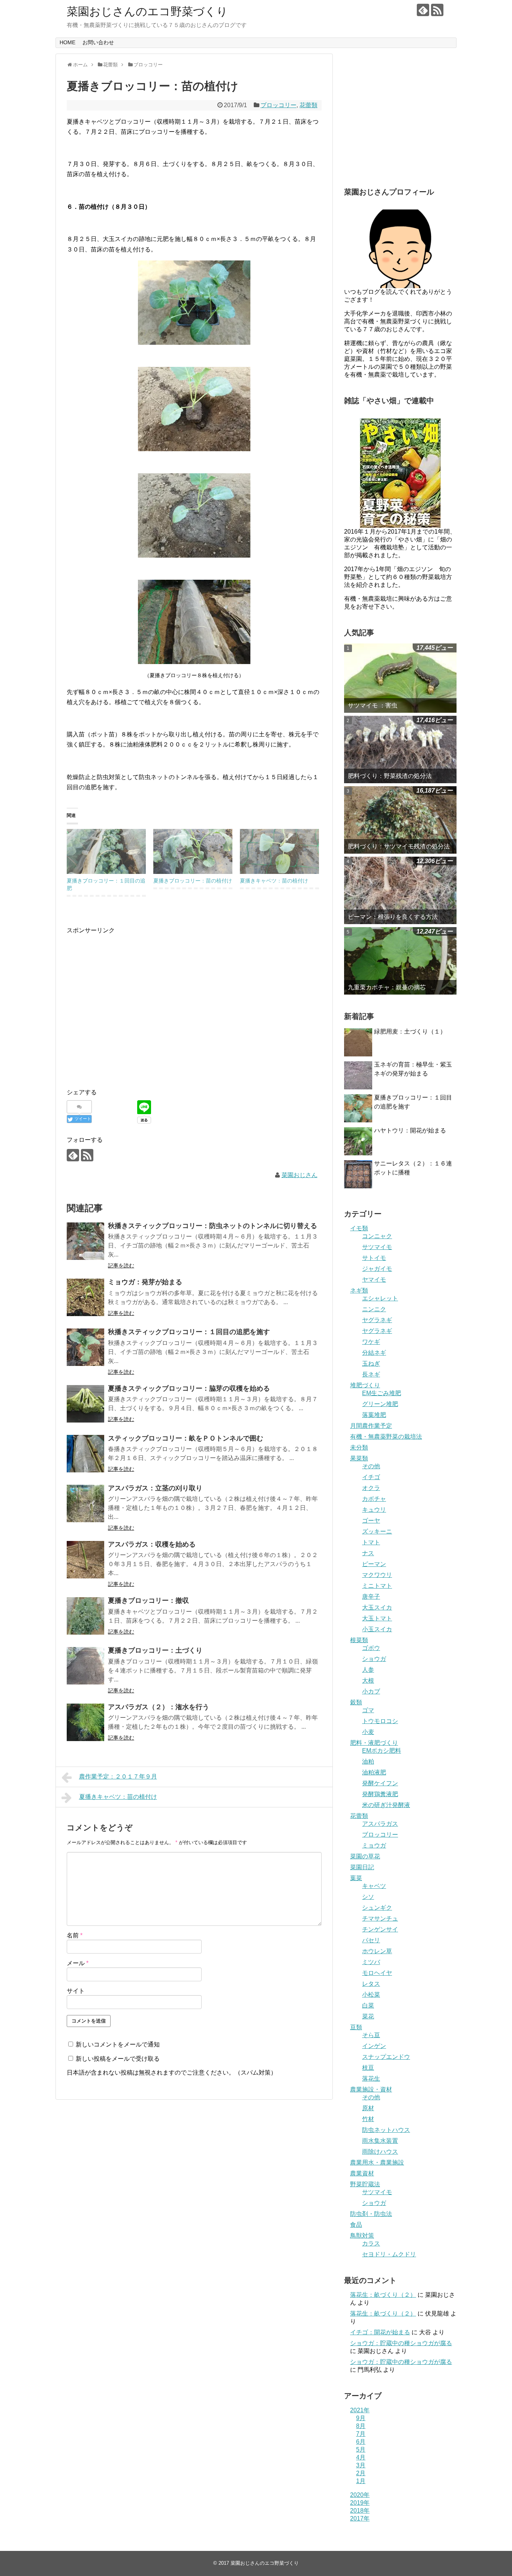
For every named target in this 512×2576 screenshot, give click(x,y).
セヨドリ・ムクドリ (389, 2254)
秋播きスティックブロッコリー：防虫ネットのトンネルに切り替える (213, 1226)
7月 (361, 2434)
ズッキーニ (377, 1531)
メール (78, 1963)
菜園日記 (362, 1867)
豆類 (356, 2027)
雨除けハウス (380, 2152)
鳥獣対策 (362, 2236)
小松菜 (371, 1995)
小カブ (371, 1691)
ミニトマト (377, 1586)
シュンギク (377, 1908)
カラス (371, 2243)
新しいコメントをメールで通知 (118, 2044)
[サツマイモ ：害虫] (400, 678)
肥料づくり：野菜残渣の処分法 (390, 776)
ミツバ (371, 1962)
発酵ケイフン (380, 1783)
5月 (361, 2450)
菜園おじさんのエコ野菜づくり (147, 11)
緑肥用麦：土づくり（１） (410, 1031)
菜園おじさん (299, 1175)
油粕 (368, 1761)
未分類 (359, 1447)
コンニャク (377, 1236)
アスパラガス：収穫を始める (152, 1544)
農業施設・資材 (371, 2089)
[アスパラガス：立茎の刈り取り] (85, 1503)
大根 (368, 1681)
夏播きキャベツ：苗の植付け (274, 881)
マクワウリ (377, 1575)
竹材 (368, 2119)
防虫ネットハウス (386, 2130)
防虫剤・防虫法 (371, 2214)
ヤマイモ (374, 1280)
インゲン (374, 2046)
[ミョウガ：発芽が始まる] (85, 1297)
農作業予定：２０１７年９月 (118, 1776)
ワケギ (371, 1342)
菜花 (368, 2016)
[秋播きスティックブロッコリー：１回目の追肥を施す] (85, 1347)
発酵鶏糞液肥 (380, 1794)
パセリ (371, 1940)
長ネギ (371, 1374)
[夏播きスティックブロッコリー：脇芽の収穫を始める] (85, 1404)
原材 (368, 2108)
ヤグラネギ (377, 1320)
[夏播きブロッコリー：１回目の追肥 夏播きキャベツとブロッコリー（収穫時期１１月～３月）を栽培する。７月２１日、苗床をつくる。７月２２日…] (106, 852)
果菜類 (359, 1458)
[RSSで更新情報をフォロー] (437, 10)
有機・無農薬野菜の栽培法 (386, 1437)
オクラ (371, 1488)
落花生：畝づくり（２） (383, 2295)
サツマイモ (377, 1247)
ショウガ (374, 1659)
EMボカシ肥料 (382, 1751)
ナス (368, 1553)
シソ (368, 1897)
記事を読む (121, 1266)
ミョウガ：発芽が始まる (145, 1282)
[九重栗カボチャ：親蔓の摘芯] (400, 961)
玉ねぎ (371, 1364)
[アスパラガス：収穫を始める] (85, 1560)
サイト (76, 1991)
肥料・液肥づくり (374, 1743)
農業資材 (362, 2173)
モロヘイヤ (377, 1973)
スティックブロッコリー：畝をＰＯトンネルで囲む (186, 1438)
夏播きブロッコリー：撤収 (148, 1601)
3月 (361, 2465)
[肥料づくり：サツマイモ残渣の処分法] (400, 820)
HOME (67, 42)
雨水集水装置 (380, 2141)
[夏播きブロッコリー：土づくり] (85, 1666)
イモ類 (359, 1228)
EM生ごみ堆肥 (382, 1393)
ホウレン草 (377, 1951)
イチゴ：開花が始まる (380, 2332)
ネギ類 (359, 1290)
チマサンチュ (380, 1919)
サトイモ (374, 1258)
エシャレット (380, 1298)
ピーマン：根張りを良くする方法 (393, 917)
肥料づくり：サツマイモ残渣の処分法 (399, 846)
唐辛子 (371, 1597)
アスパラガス (380, 1824)
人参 (368, 1670)
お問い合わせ (98, 42)
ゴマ (368, 1710)
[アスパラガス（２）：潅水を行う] (85, 1722)
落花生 (371, 2079)
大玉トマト (377, 1618)
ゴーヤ (371, 1521)
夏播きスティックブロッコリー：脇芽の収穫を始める (189, 1388)
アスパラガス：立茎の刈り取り (155, 1488)
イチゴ (371, 1477)
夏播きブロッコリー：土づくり (155, 1650)
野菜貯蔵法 (365, 2184)
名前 (75, 1935)
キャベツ (374, 1886)
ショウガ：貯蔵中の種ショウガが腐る (401, 2343)
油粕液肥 (374, 1772)
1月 (361, 2481)
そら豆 (371, 2035)
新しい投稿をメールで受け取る (118, 2059)
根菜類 (359, 1640)
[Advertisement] (130, 1014)
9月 (361, 2418)
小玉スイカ (377, 1629)
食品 (356, 2225)
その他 (371, 1466)
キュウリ (374, 1510)
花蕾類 (308, 105)
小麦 (368, 1732)
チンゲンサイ (380, 1929)
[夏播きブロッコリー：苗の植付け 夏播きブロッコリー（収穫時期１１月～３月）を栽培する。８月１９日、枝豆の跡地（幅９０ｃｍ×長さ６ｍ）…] (193, 852)
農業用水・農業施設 (377, 2162)
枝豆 (368, 2068)
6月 (361, 2442)
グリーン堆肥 (380, 1404)
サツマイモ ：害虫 (373, 705)
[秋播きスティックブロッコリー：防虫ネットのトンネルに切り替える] (85, 1241)
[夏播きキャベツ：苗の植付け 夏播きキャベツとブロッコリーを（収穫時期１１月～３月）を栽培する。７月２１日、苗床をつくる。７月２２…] (279, 852)
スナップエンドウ (386, 2057)
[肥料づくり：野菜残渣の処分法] (400, 749)
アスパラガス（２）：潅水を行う (159, 1707)
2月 (361, 2473)
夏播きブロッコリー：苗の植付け (193, 881)
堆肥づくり (365, 1385)
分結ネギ (374, 1353)
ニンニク (374, 1309)
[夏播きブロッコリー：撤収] (85, 1616)
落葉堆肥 (374, 1415)
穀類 (356, 1702)
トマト (371, 1542)
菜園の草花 (365, 1856)
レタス (371, 1984)
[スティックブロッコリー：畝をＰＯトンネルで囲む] (85, 1454)
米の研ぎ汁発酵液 (386, 1805)
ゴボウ (371, 1648)
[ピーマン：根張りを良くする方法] (400, 890)
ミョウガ (374, 1845)
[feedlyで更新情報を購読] (423, 10)
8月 (361, 2426)
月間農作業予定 (371, 1426)
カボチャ (374, 1499)
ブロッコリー (278, 105)
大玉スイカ (377, 1607)
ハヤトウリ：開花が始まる (410, 1130)
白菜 (368, 2005)
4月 (361, 2457)
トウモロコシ (380, 1721)
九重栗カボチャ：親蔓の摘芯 (387, 987)
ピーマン (374, 1564)
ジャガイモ (377, 1269)
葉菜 (356, 1878)
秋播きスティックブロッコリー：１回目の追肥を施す (189, 1332)
